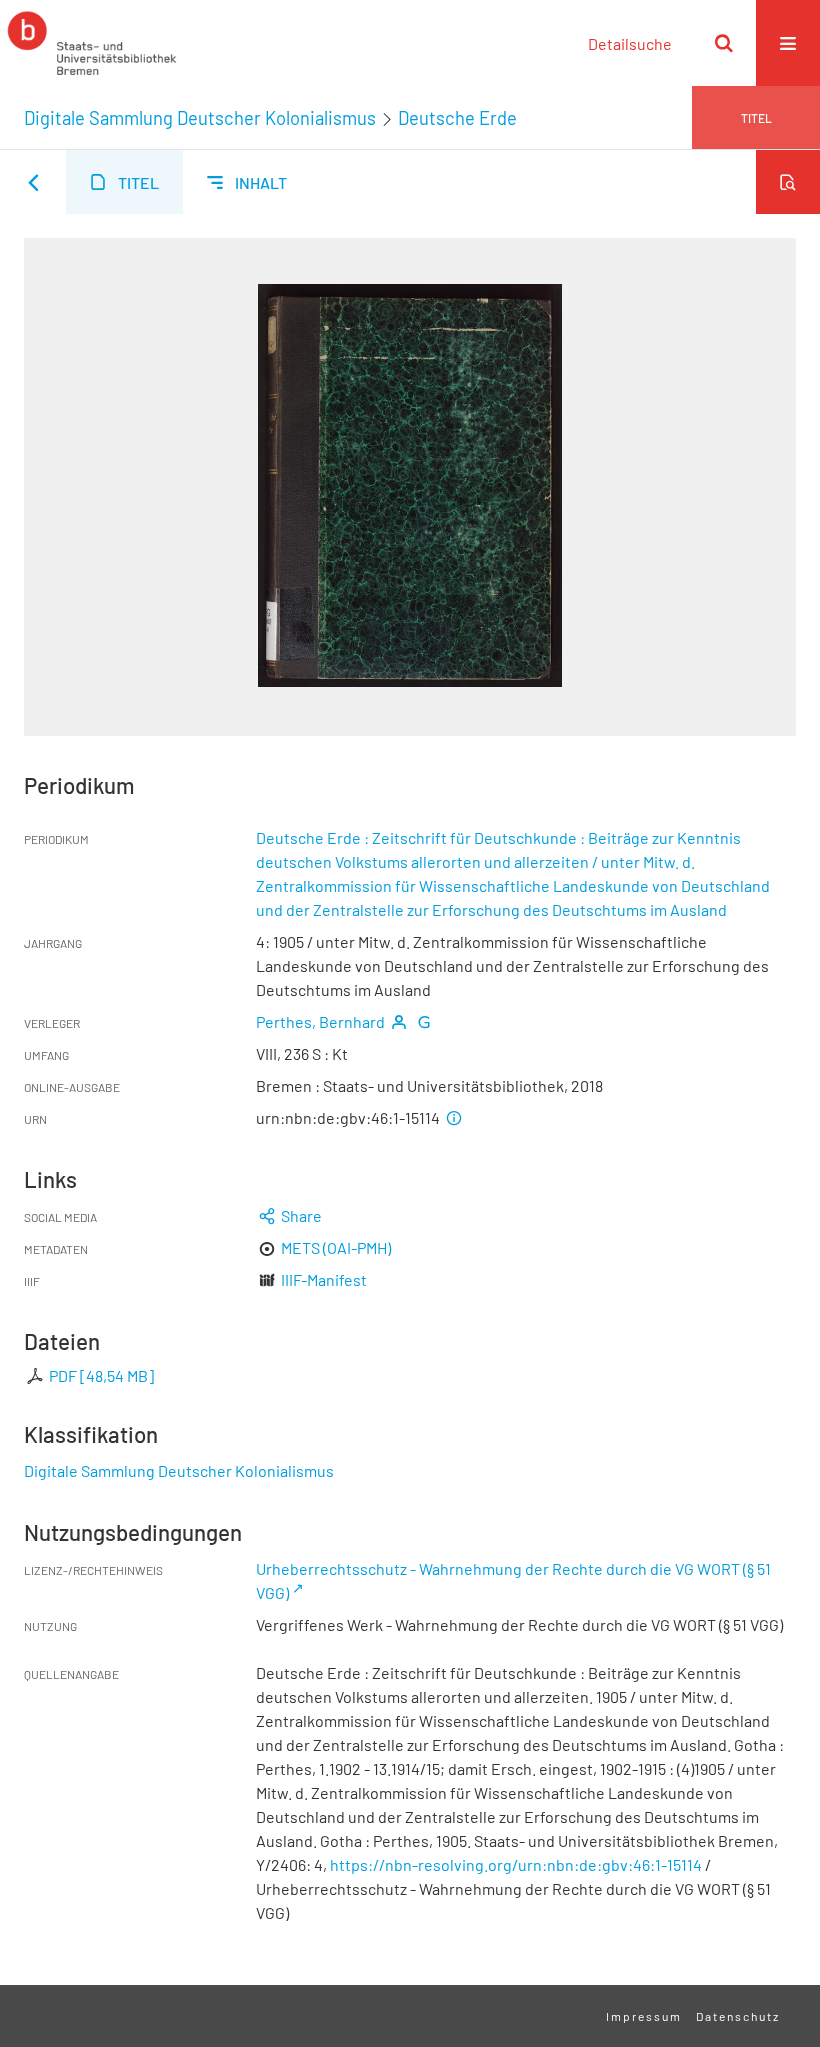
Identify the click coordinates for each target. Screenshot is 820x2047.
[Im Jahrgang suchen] (788, 182)
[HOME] (92, 43)
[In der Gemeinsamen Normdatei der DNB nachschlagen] (424, 1021)
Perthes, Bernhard (320, 1021)
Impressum (644, 2016)
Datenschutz (738, 2016)
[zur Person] (399, 1021)
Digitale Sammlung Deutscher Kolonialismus (200, 118)
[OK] (724, 43)
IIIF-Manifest (324, 1279)
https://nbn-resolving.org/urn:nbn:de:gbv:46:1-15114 (516, 1864)
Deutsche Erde (457, 118)
